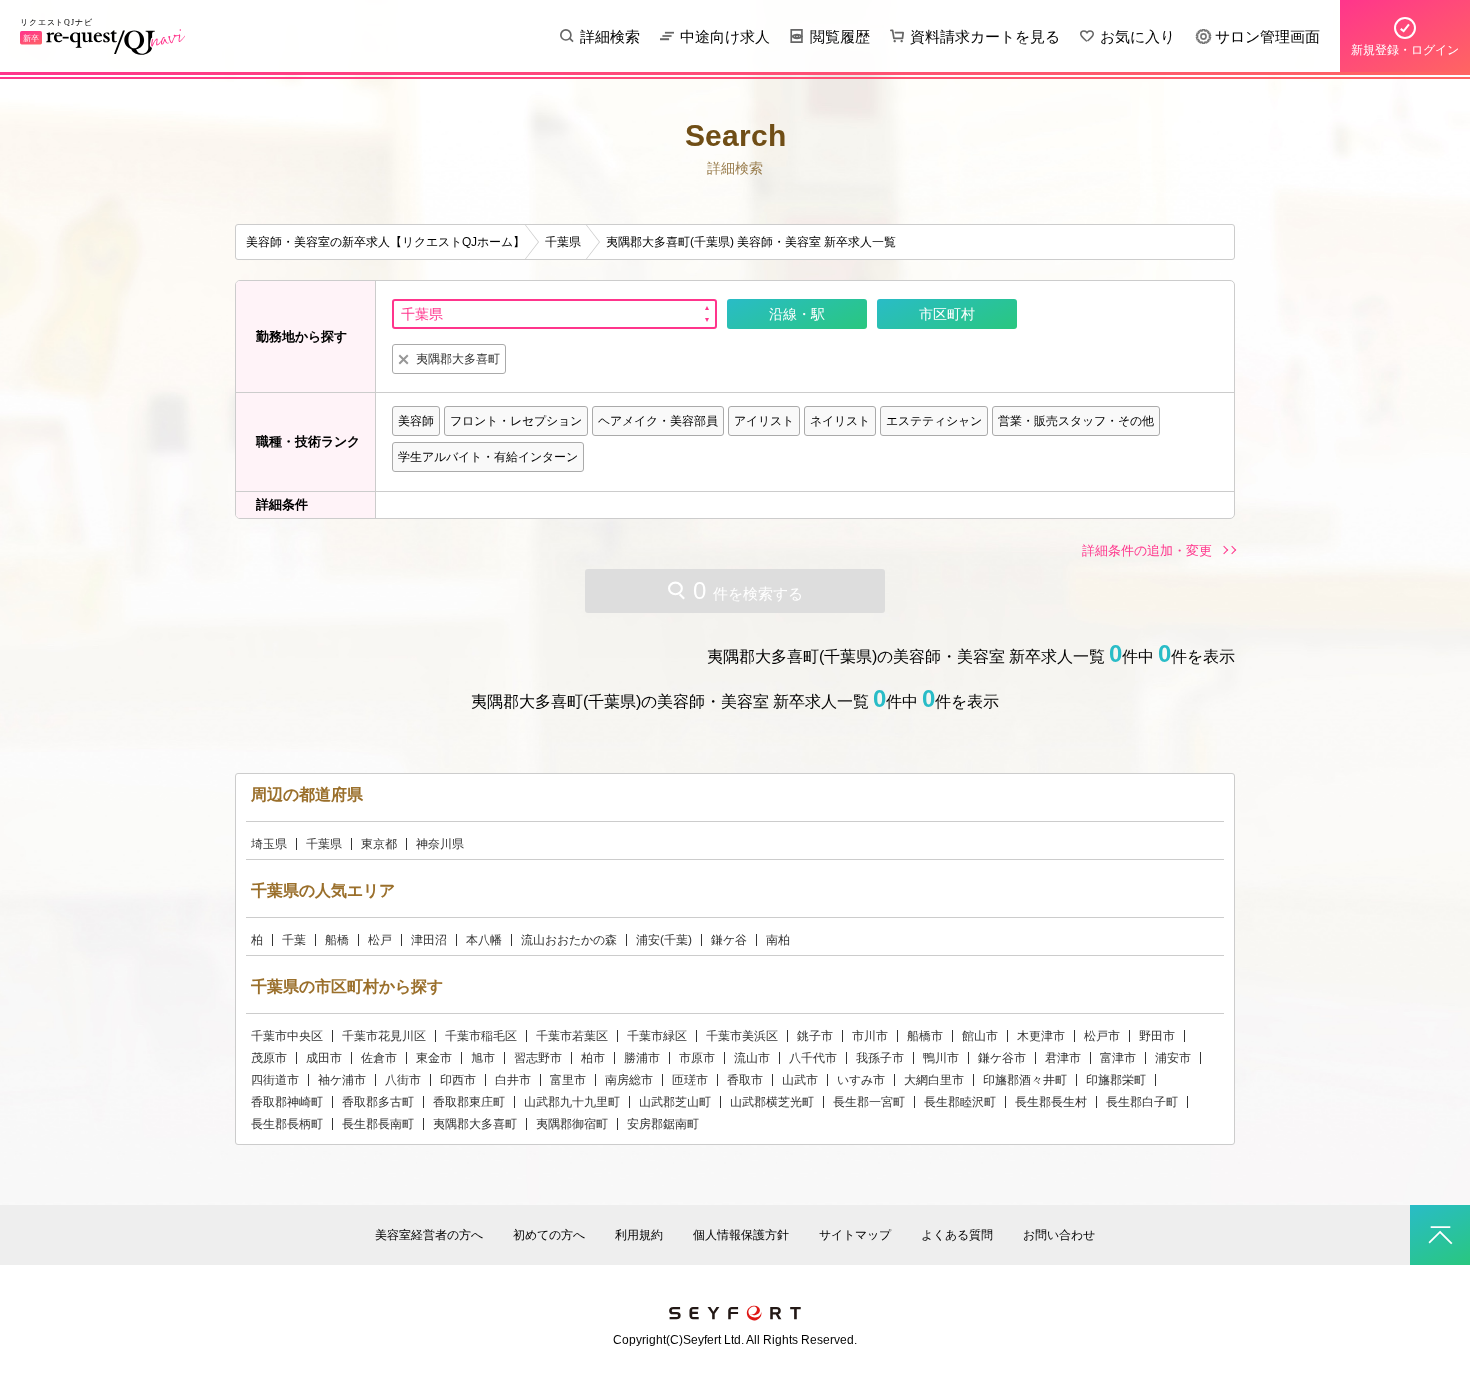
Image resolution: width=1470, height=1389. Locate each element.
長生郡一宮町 (869, 1102)
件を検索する (748, 590)
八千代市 (813, 1058)
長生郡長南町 (378, 1124)
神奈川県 (440, 844)
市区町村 (947, 314)
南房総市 (629, 1080)
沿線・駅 (797, 314)
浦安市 (1173, 1058)
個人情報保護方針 (741, 1235)
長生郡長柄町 (287, 1124)
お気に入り (1137, 36)
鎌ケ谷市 (1002, 1058)
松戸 (380, 940)
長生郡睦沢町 (960, 1102)
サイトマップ (855, 1235)
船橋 (337, 940)
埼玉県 (269, 844)
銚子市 (815, 1036)
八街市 (403, 1080)
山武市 (800, 1080)
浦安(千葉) (664, 940)
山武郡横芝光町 (772, 1102)
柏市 (593, 1058)
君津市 (1063, 1058)
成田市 (324, 1058)
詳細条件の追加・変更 (1147, 550)
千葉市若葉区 (572, 1036)
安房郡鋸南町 (663, 1124)
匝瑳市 (690, 1080)
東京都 (379, 844)
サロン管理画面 (1267, 36)
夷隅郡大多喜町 (475, 1124)
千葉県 (324, 844)
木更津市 (1041, 1036)
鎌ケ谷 (729, 940)
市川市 (870, 1036)
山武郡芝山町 (675, 1102)
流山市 (752, 1058)
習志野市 (538, 1058)
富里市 (568, 1080)
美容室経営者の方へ (429, 1235)
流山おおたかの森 (569, 940)
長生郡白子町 (1142, 1102)
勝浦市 (642, 1058)
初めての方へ (549, 1235)
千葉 (294, 940)
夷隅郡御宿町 (572, 1124)
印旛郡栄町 (1116, 1080)
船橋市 (925, 1036)
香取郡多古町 (378, 1102)
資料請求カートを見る (985, 36)
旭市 (483, 1058)
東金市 (434, 1058)
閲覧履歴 (840, 36)
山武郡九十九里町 (572, 1102)
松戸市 (1102, 1036)
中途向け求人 (725, 36)
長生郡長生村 (1051, 1102)
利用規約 (639, 1235)
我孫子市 (880, 1058)
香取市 (745, 1080)
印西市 (458, 1080)
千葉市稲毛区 (481, 1036)
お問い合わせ (1059, 1235)
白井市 (513, 1080)
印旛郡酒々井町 (1025, 1080)
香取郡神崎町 (287, 1102)
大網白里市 (934, 1080)
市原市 (697, 1058)
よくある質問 (957, 1235)
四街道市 (275, 1080)
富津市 (1118, 1058)
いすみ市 (861, 1080)
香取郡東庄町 (469, 1102)
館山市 (980, 1036)
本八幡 (484, 940)
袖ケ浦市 (342, 1080)
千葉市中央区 (287, 1036)
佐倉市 (379, 1058)
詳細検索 (610, 36)
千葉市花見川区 (384, 1036)
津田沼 (429, 940)
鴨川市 (941, 1058)
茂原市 (269, 1058)
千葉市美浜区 (742, 1036)
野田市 (1157, 1036)
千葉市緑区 (657, 1036)
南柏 (778, 940)
